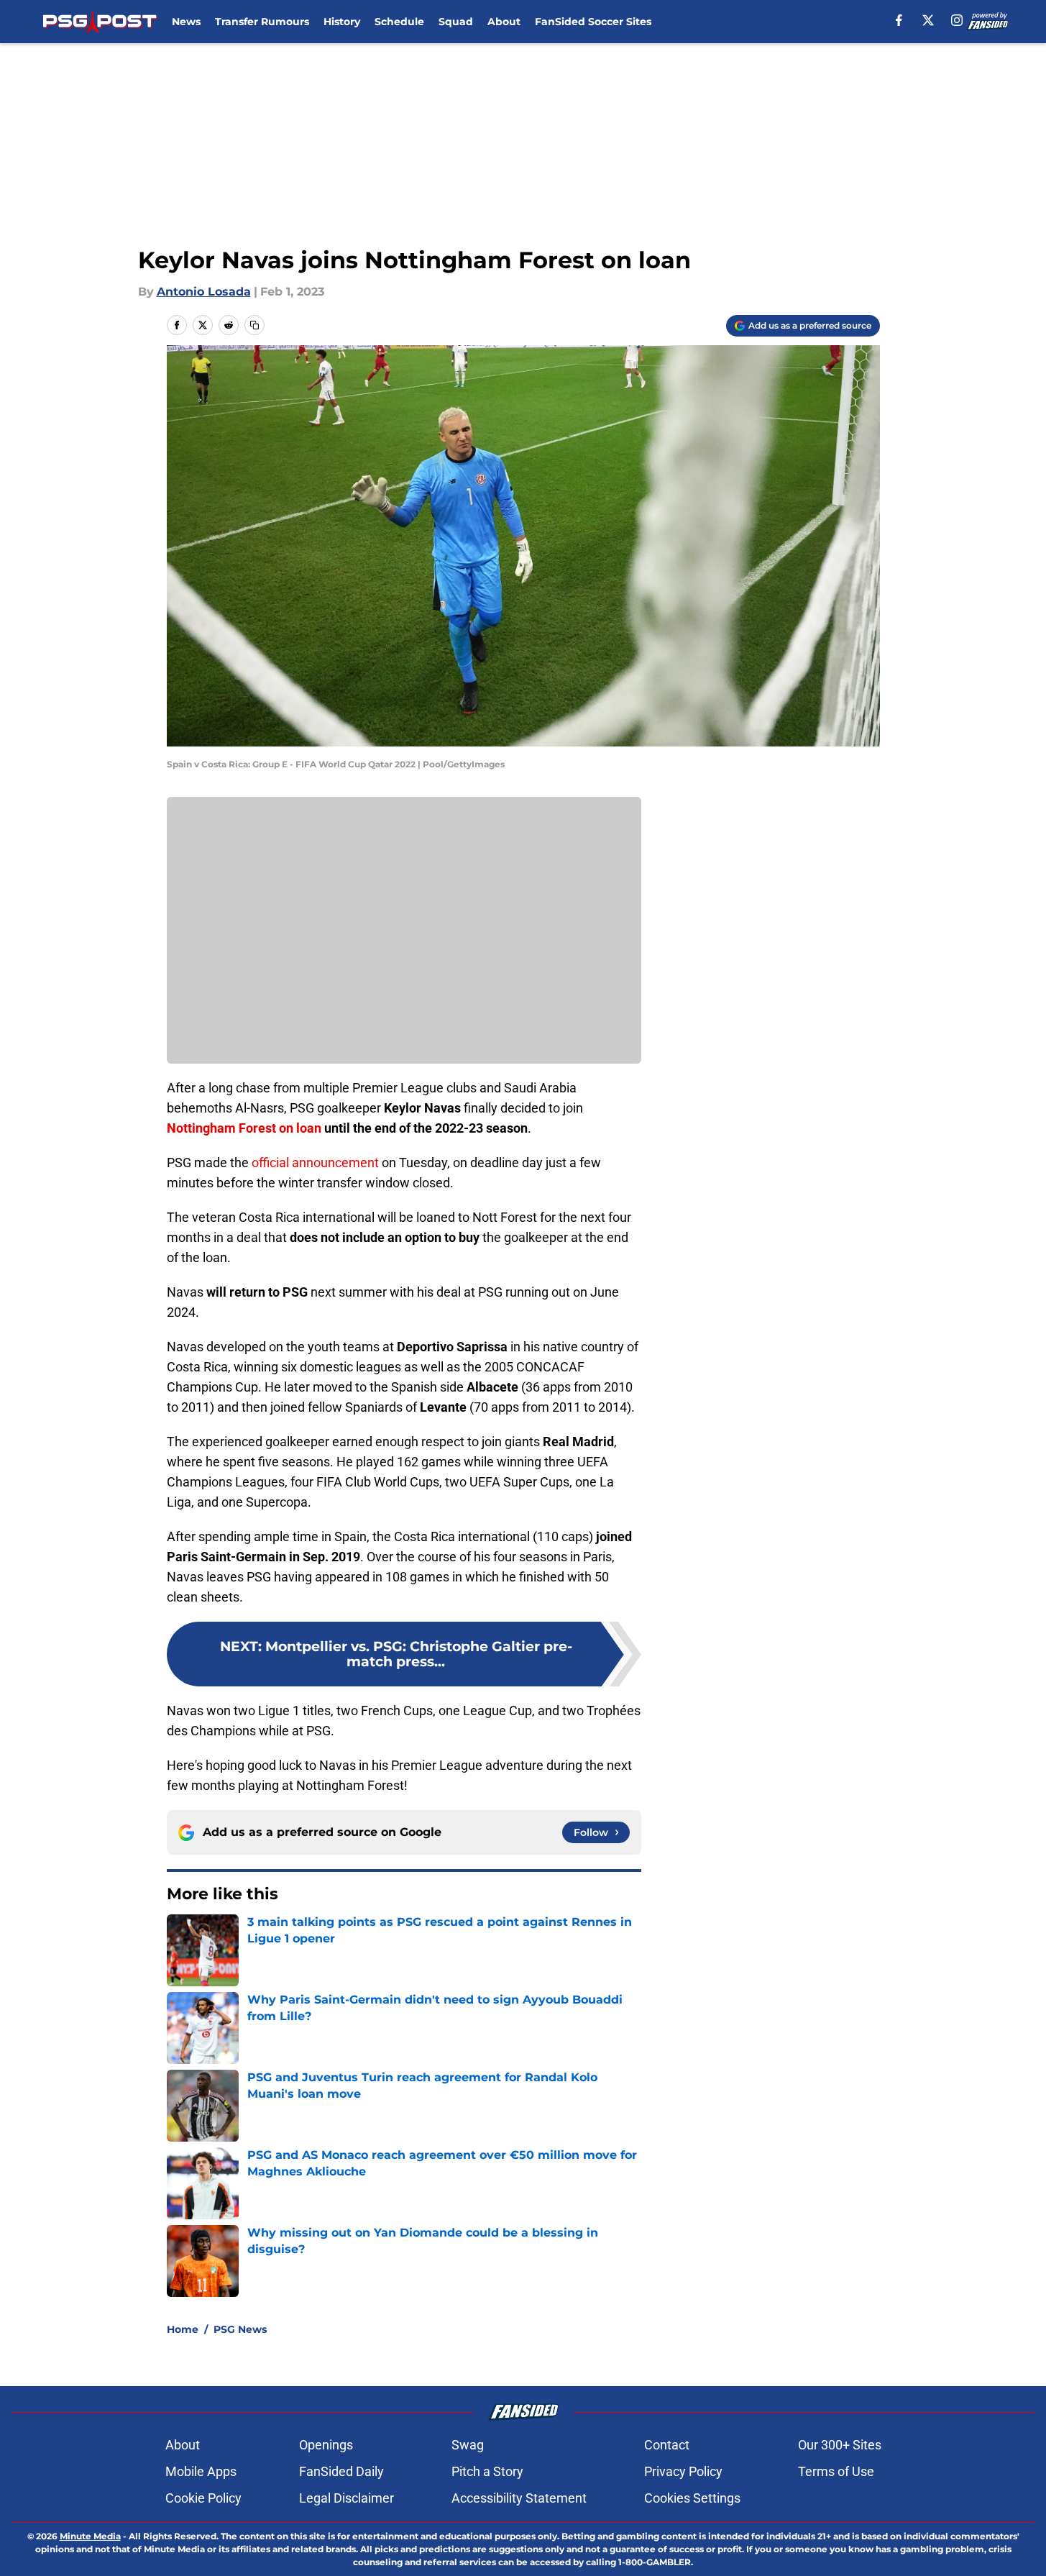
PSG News (240, 2329)
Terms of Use (836, 2471)
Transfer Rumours (262, 22)
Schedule (399, 22)
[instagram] (957, 20)
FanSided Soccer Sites (593, 22)
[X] (928, 20)
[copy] (254, 325)
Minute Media (90, 2536)
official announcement (317, 1163)
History (342, 22)
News (186, 22)
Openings (326, 2445)
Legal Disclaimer (347, 2498)
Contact (667, 2445)
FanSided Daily (341, 2471)
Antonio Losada (204, 292)
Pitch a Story (487, 2471)
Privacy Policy (683, 2471)
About (504, 22)
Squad (456, 22)
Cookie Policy (203, 2498)
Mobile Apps (201, 2471)
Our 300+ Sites (840, 2445)
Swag (468, 2445)
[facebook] (899, 20)
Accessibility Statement (519, 2498)
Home (183, 2329)
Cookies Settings (692, 2498)
